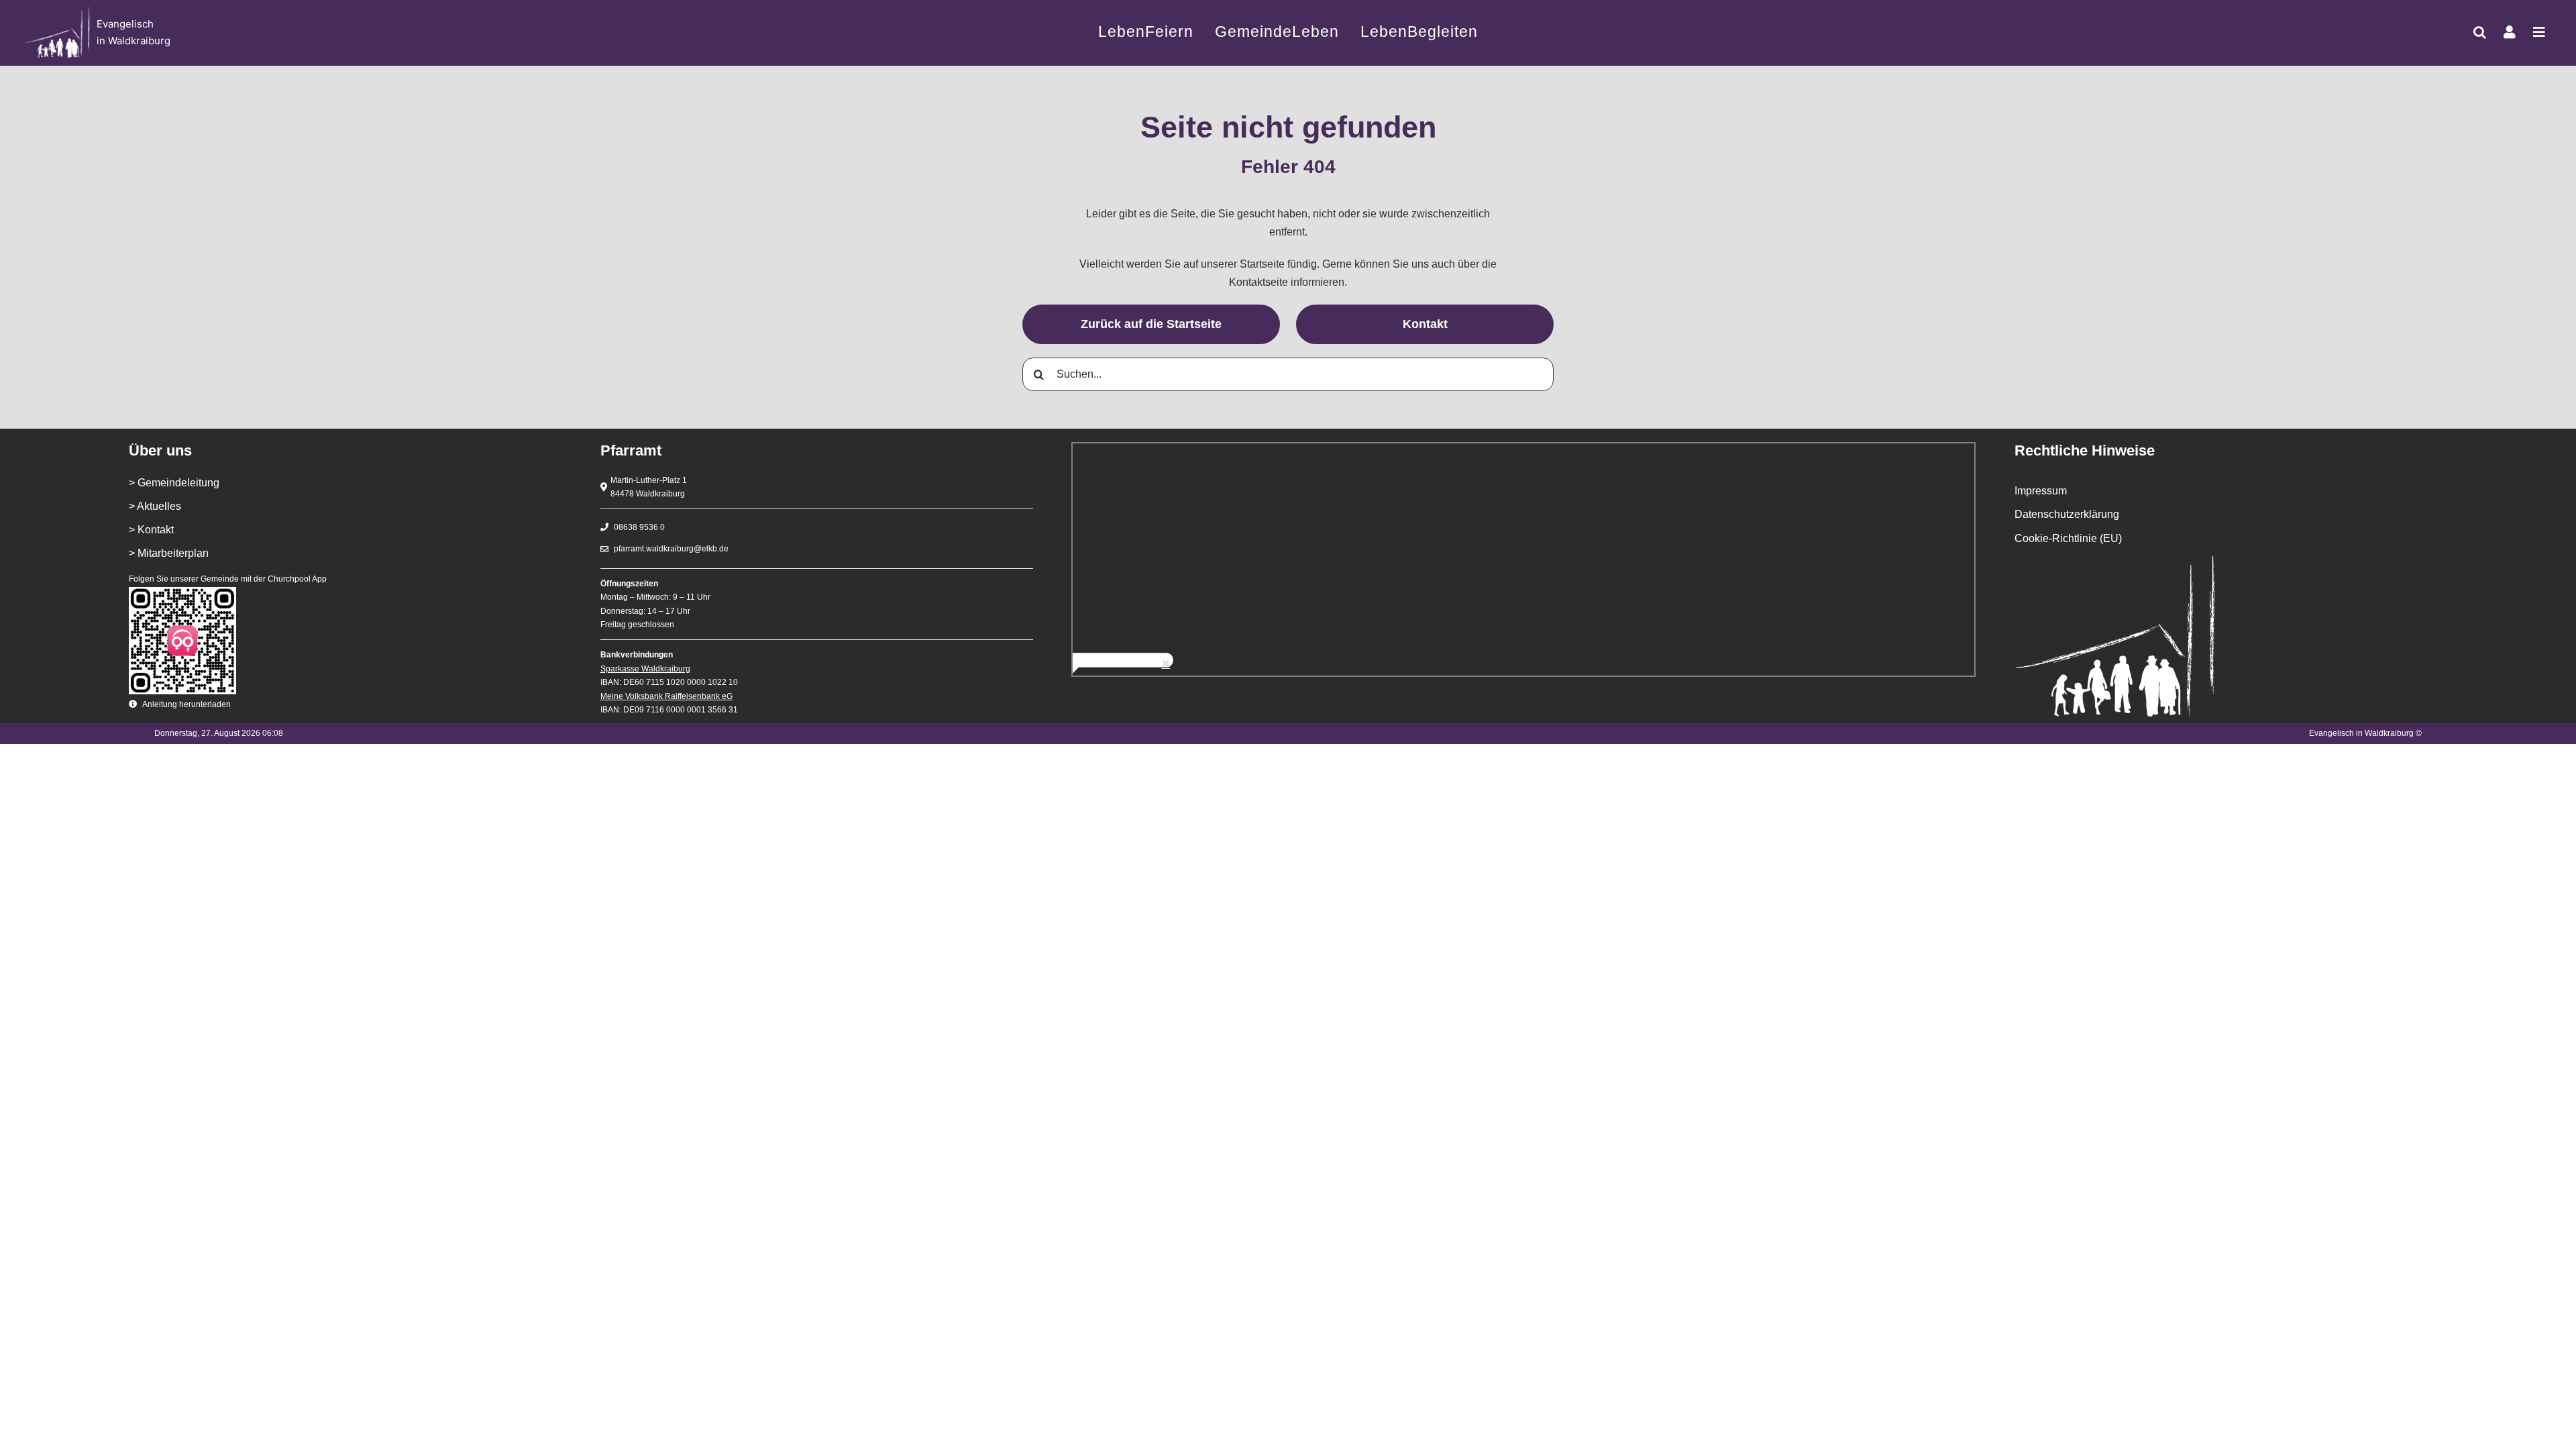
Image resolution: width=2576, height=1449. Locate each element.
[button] (2480, 32)
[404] (278, 33)
